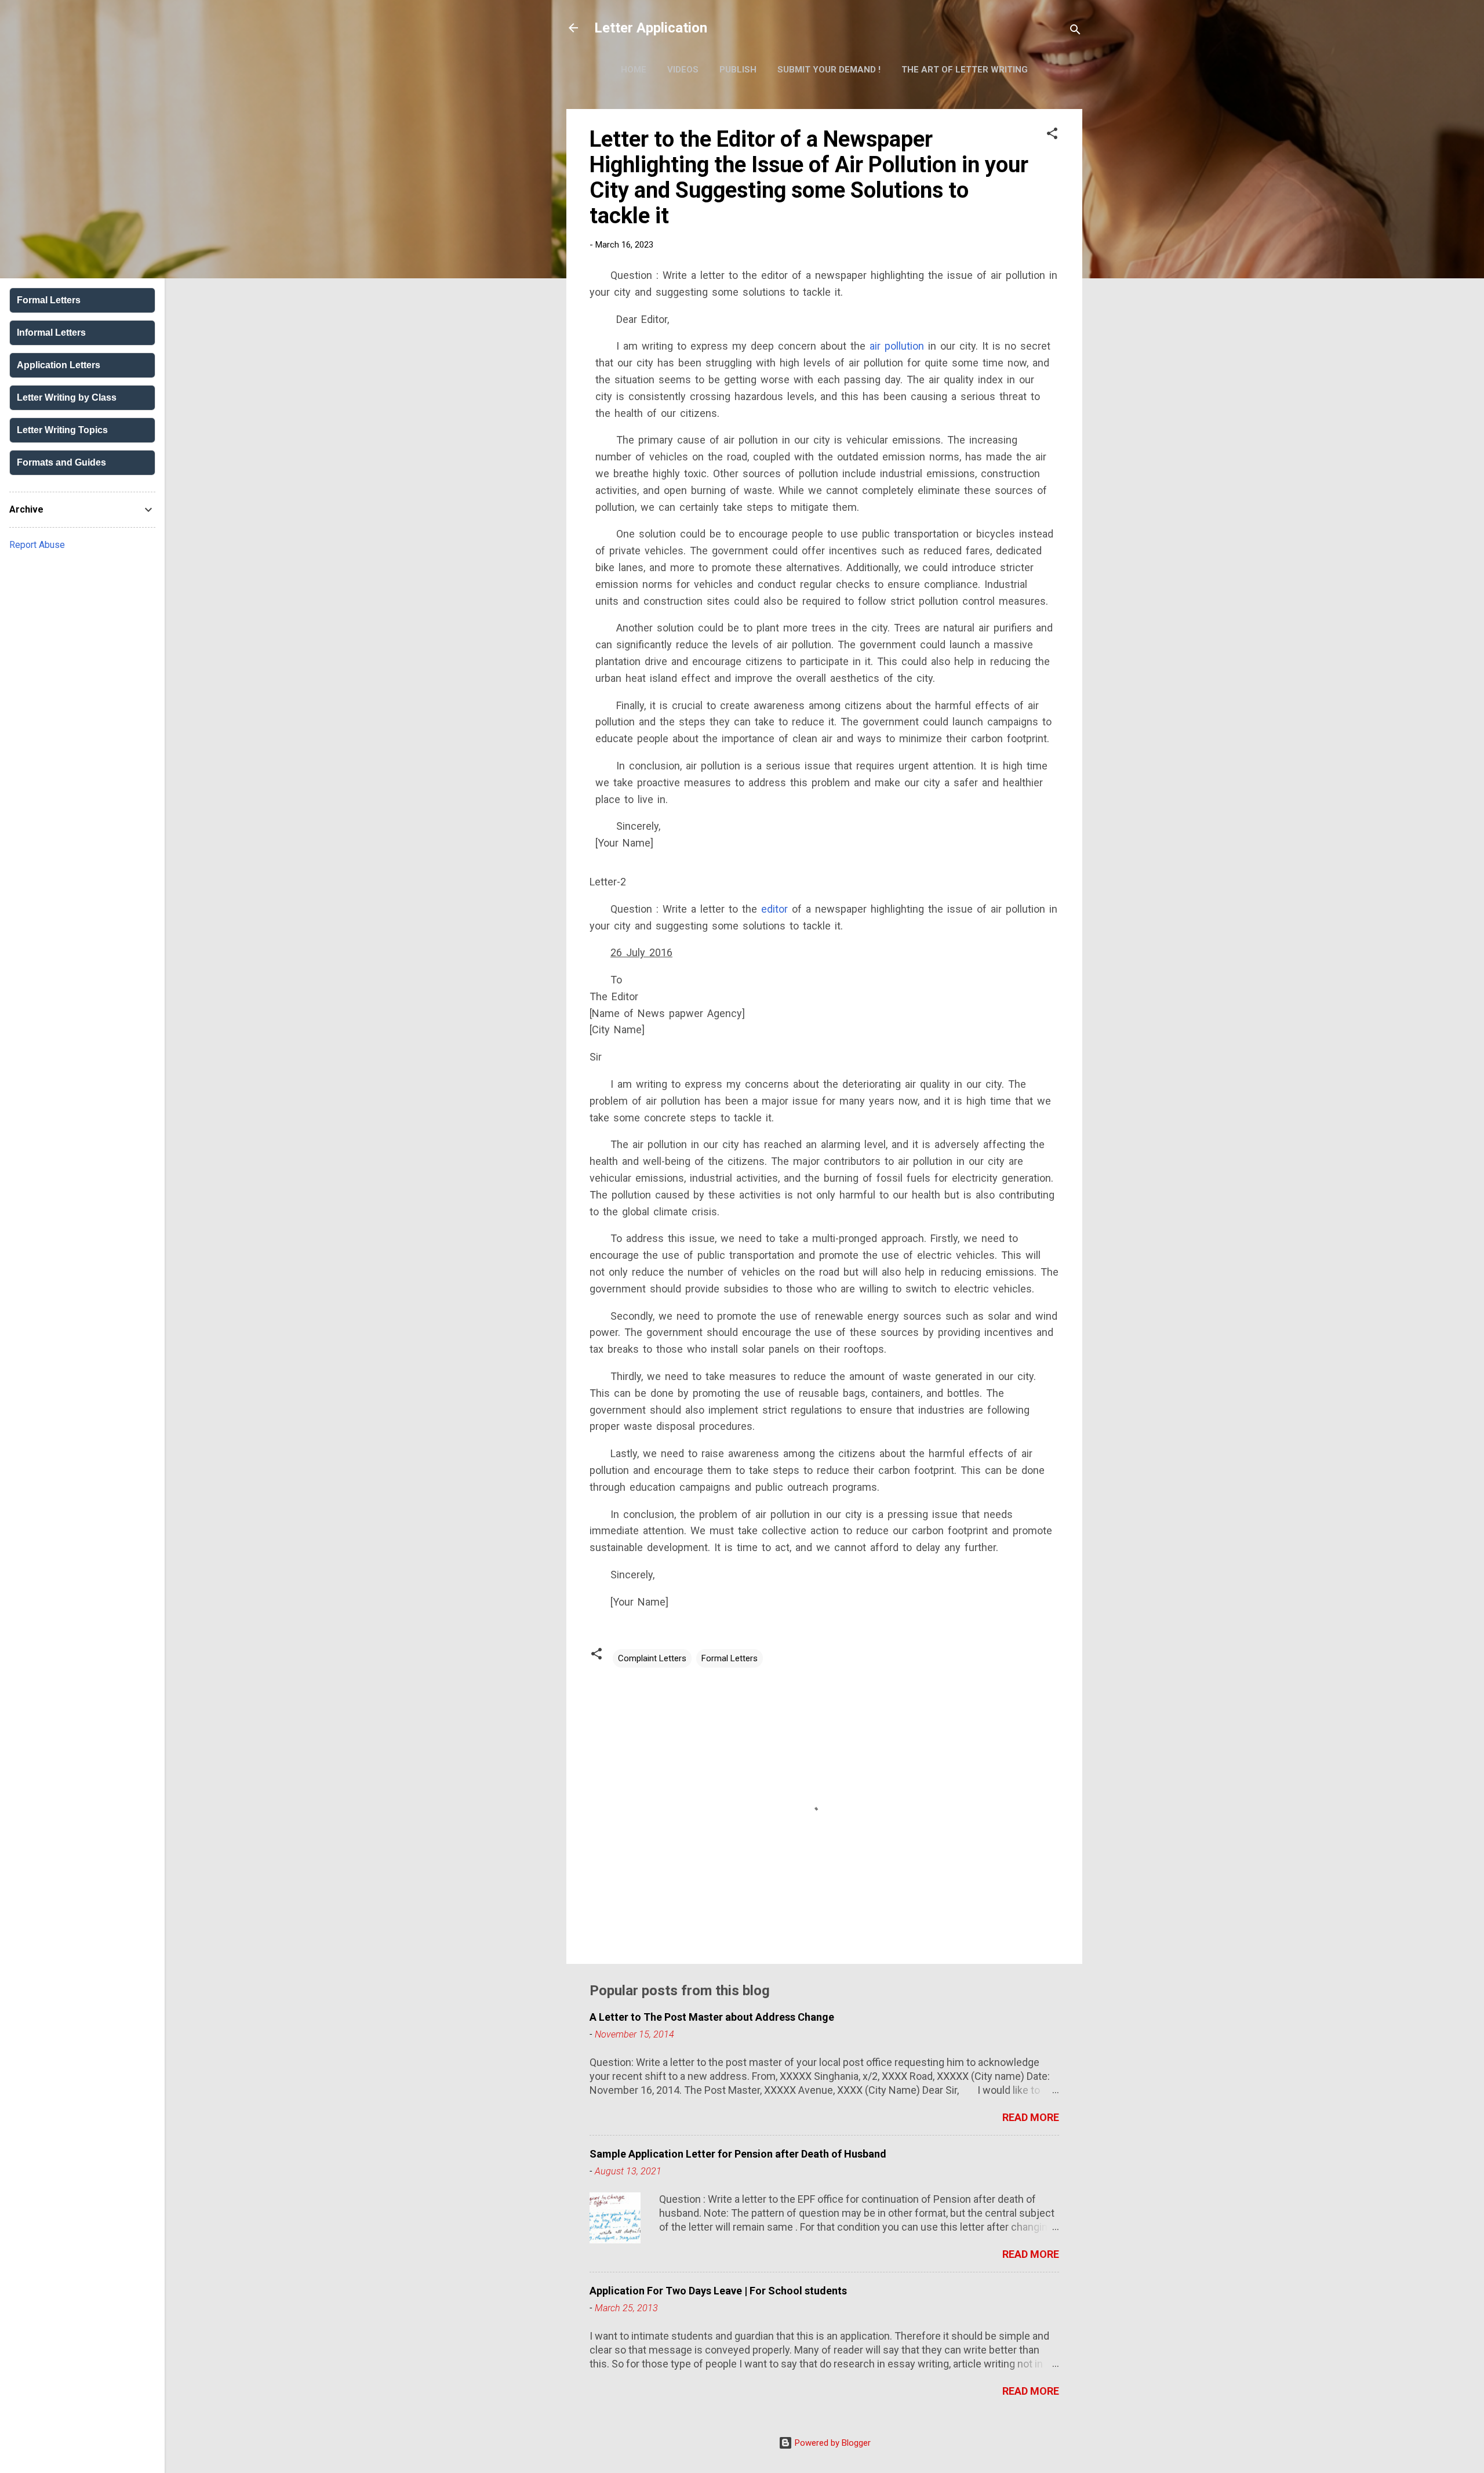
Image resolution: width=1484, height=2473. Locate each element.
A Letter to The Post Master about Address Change (712, 2017)
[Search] (1075, 32)
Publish (738, 70)
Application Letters (59, 365)
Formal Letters (730, 1658)
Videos (683, 70)
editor (774, 909)
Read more (1031, 2117)
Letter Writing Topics (62, 430)
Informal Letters (51, 333)
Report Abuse (37, 545)
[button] (1052, 135)
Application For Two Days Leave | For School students (718, 2291)
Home (634, 70)
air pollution (897, 346)
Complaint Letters (652, 1658)
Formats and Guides (61, 462)
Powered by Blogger (832, 2443)
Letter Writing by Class (67, 397)
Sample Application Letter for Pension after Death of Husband (738, 2154)
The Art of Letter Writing (965, 70)
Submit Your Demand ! (829, 70)
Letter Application (651, 28)
